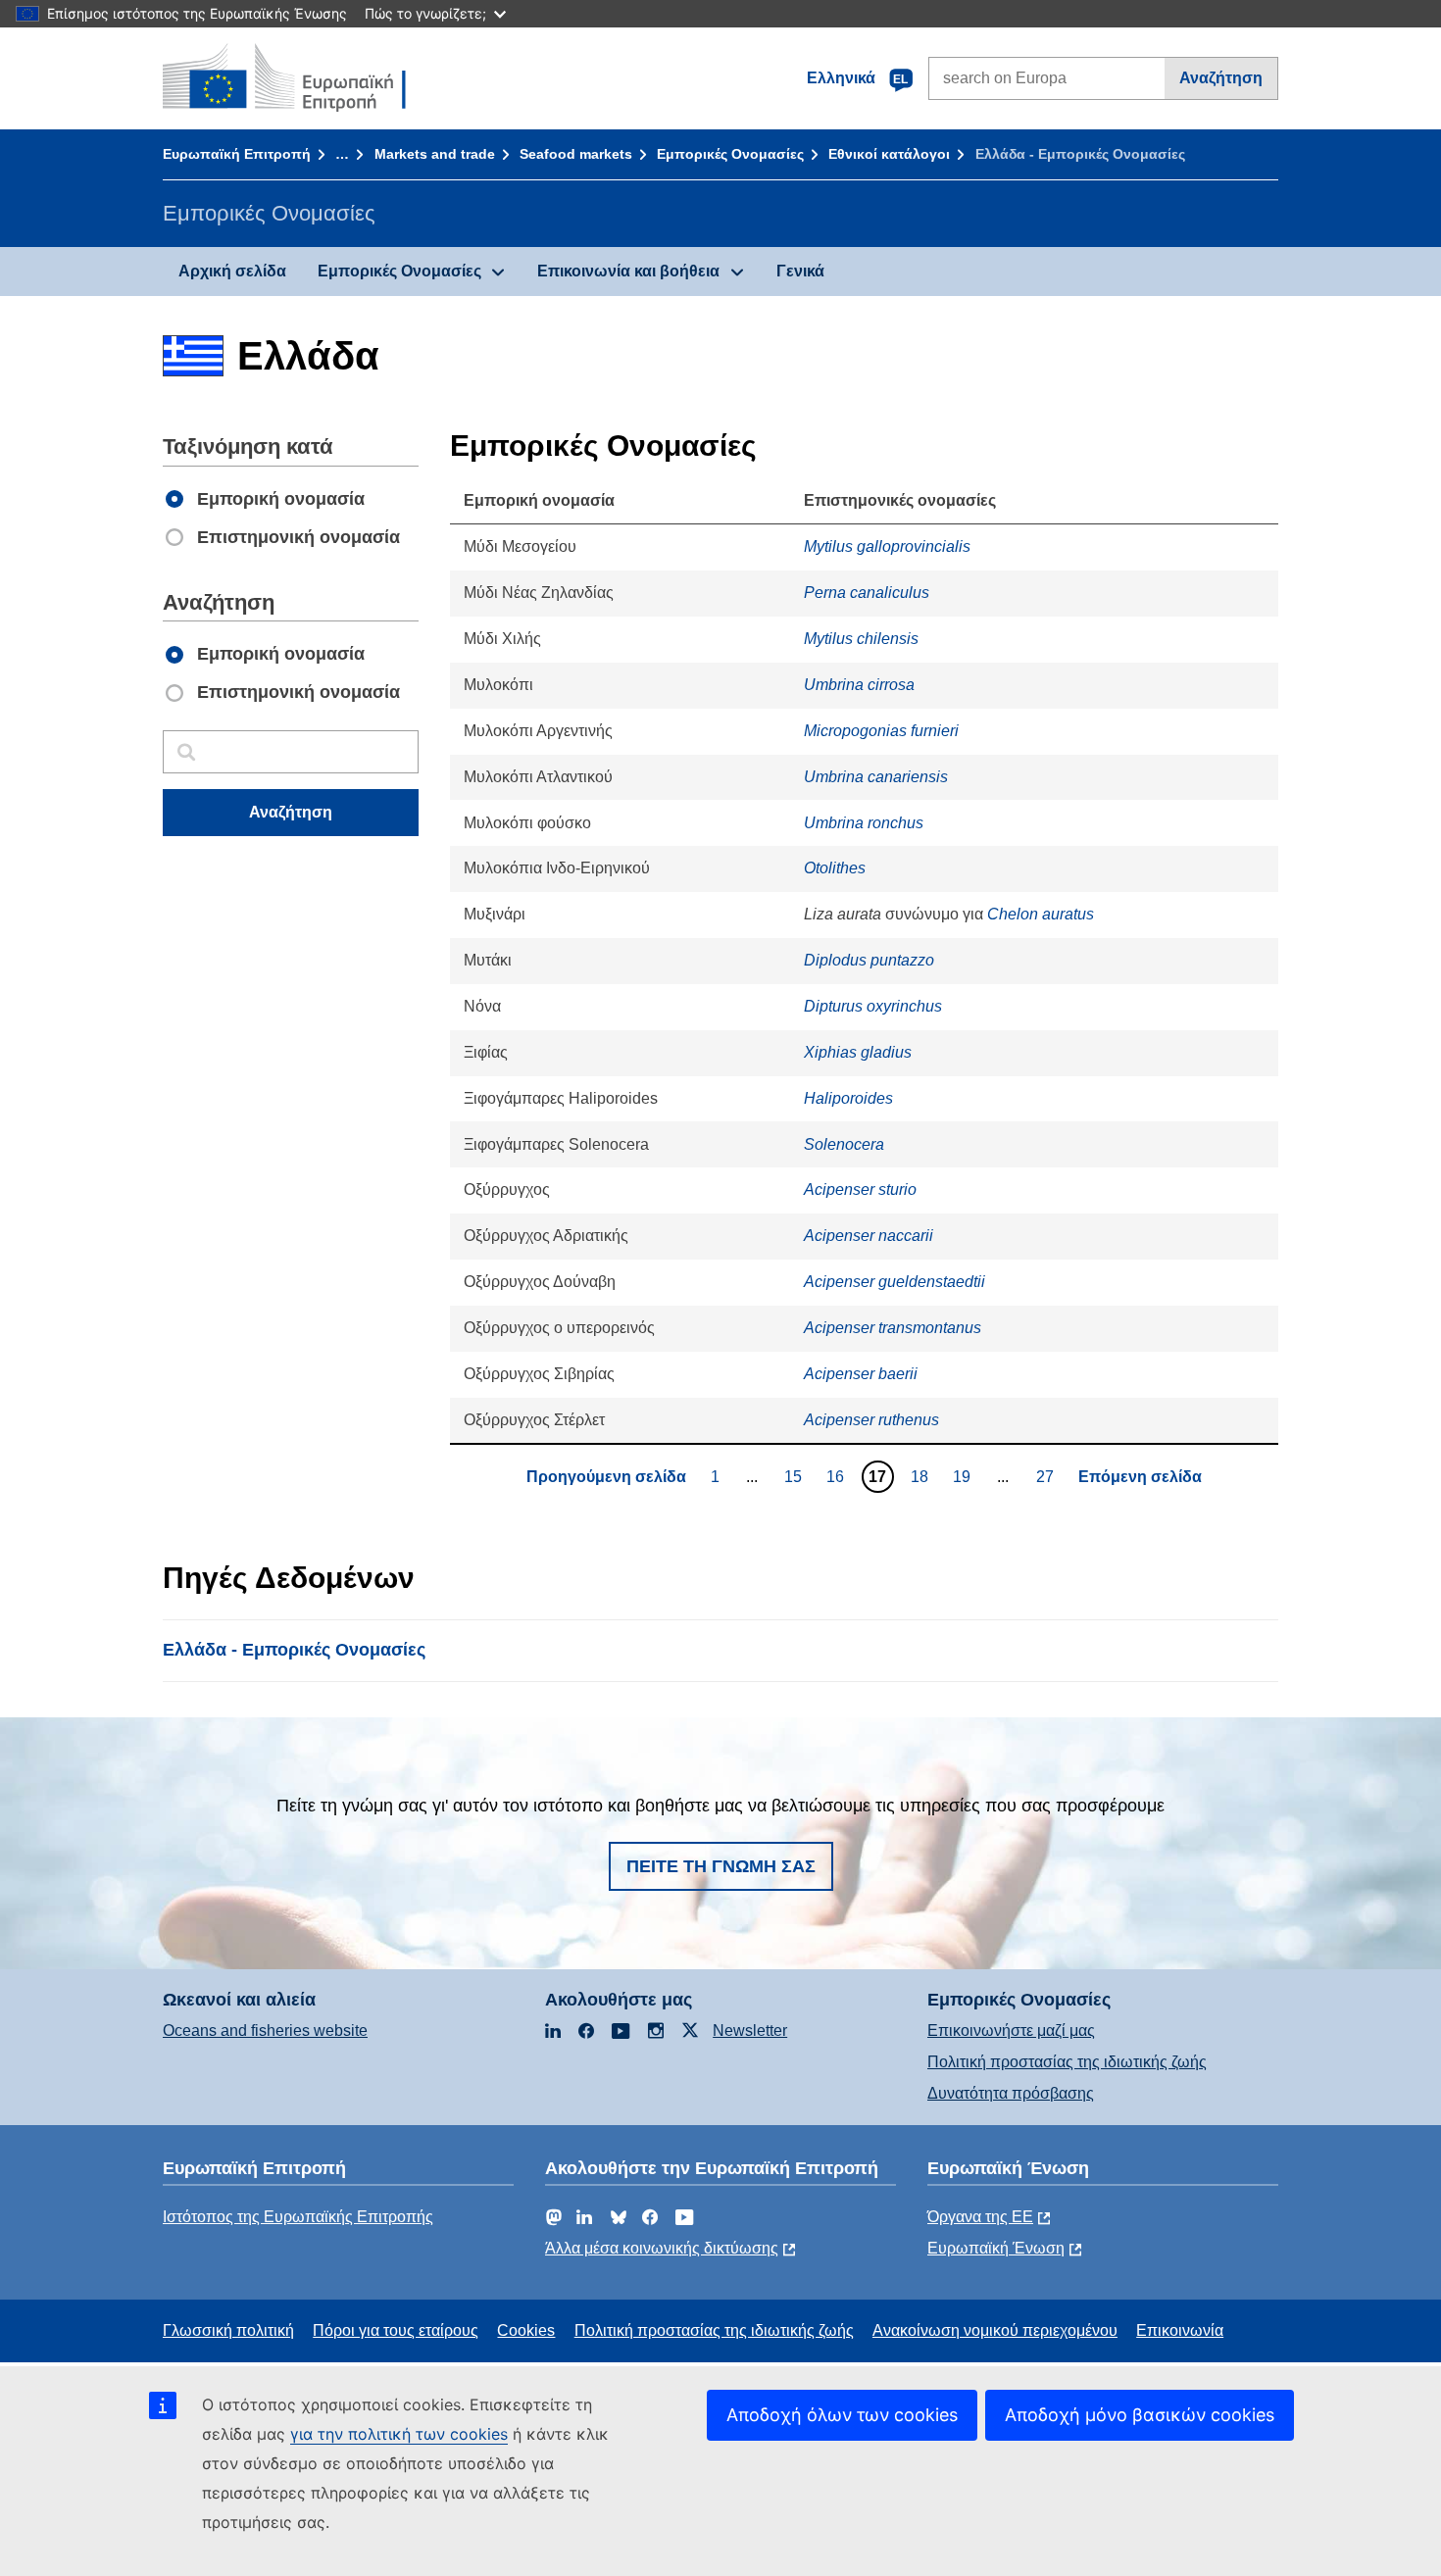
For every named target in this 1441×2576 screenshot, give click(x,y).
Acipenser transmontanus (893, 1328)
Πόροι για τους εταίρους (396, 2330)
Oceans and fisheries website (265, 2031)
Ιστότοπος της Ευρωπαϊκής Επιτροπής (298, 2217)
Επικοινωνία (1180, 2330)
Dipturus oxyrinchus (873, 1006)
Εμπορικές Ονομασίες (730, 154)
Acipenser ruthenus (871, 1420)
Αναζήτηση (1221, 78)
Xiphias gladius (858, 1052)
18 (922, 1476)
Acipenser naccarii (869, 1236)
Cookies (526, 2330)
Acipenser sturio (860, 1189)
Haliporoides (848, 1098)
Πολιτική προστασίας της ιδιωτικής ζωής (1067, 2062)
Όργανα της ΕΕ (980, 2217)
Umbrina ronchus (864, 823)
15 (795, 1476)
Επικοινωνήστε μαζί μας (1011, 2031)
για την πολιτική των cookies (399, 2434)
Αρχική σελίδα (232, 271)
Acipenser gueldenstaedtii (894, 1282)
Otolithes (835, 868)
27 (1047, 1476)
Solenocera (844, 1144)
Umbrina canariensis (876, 777)
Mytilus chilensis (861, 639)
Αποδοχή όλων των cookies (842, 2415)
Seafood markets (576, 154)
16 (838, 1476)
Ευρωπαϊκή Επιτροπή (237, 154)
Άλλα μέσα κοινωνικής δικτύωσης (662, 2248)
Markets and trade (435, 154)
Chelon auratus (1041, 914)
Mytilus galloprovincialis (887, 546)
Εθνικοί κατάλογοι (889, 154)
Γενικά (800, 271)
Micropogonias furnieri (881, 731)
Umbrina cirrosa (859, 685)
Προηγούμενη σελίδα (606, 1477)
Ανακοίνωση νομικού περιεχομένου (995, 2330)
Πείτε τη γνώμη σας (721, 1866)
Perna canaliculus (867, 593)
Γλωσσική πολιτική (228, 2330)
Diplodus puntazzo (869, 960)
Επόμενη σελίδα (1140, 1477)
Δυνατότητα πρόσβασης (1011, 2093)
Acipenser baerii (861, 1374)
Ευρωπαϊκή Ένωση (996, 2248)
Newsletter (750, 2031)
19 (964, 1476)
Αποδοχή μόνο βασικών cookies (1140, 2415)
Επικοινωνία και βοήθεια (628, 271)
